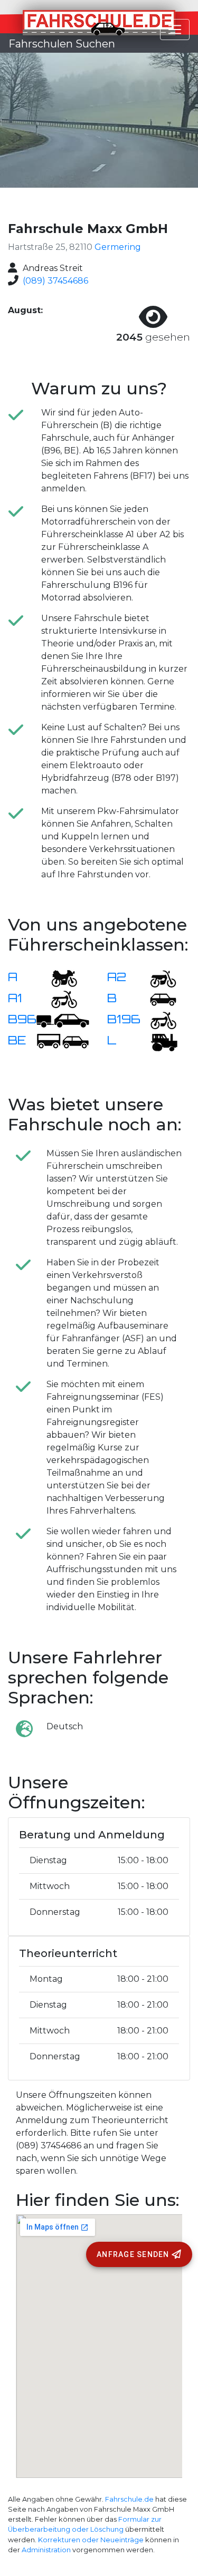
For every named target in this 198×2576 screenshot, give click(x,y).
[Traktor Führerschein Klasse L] (157, 1041)
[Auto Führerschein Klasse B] (157, 999)
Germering (118, 247)
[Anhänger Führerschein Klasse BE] (63, 1041)
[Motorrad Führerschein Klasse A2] (157, 978)
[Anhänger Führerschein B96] (63, 1020)
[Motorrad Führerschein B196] (157, 1020)
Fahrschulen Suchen (62, 44)
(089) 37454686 (55, 281)
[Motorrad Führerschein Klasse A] (58, 978)
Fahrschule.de (129, 2499)
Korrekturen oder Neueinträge (91, 2540)
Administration (46, 2550)
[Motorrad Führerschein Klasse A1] (58, 999)
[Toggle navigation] (175, 30)
